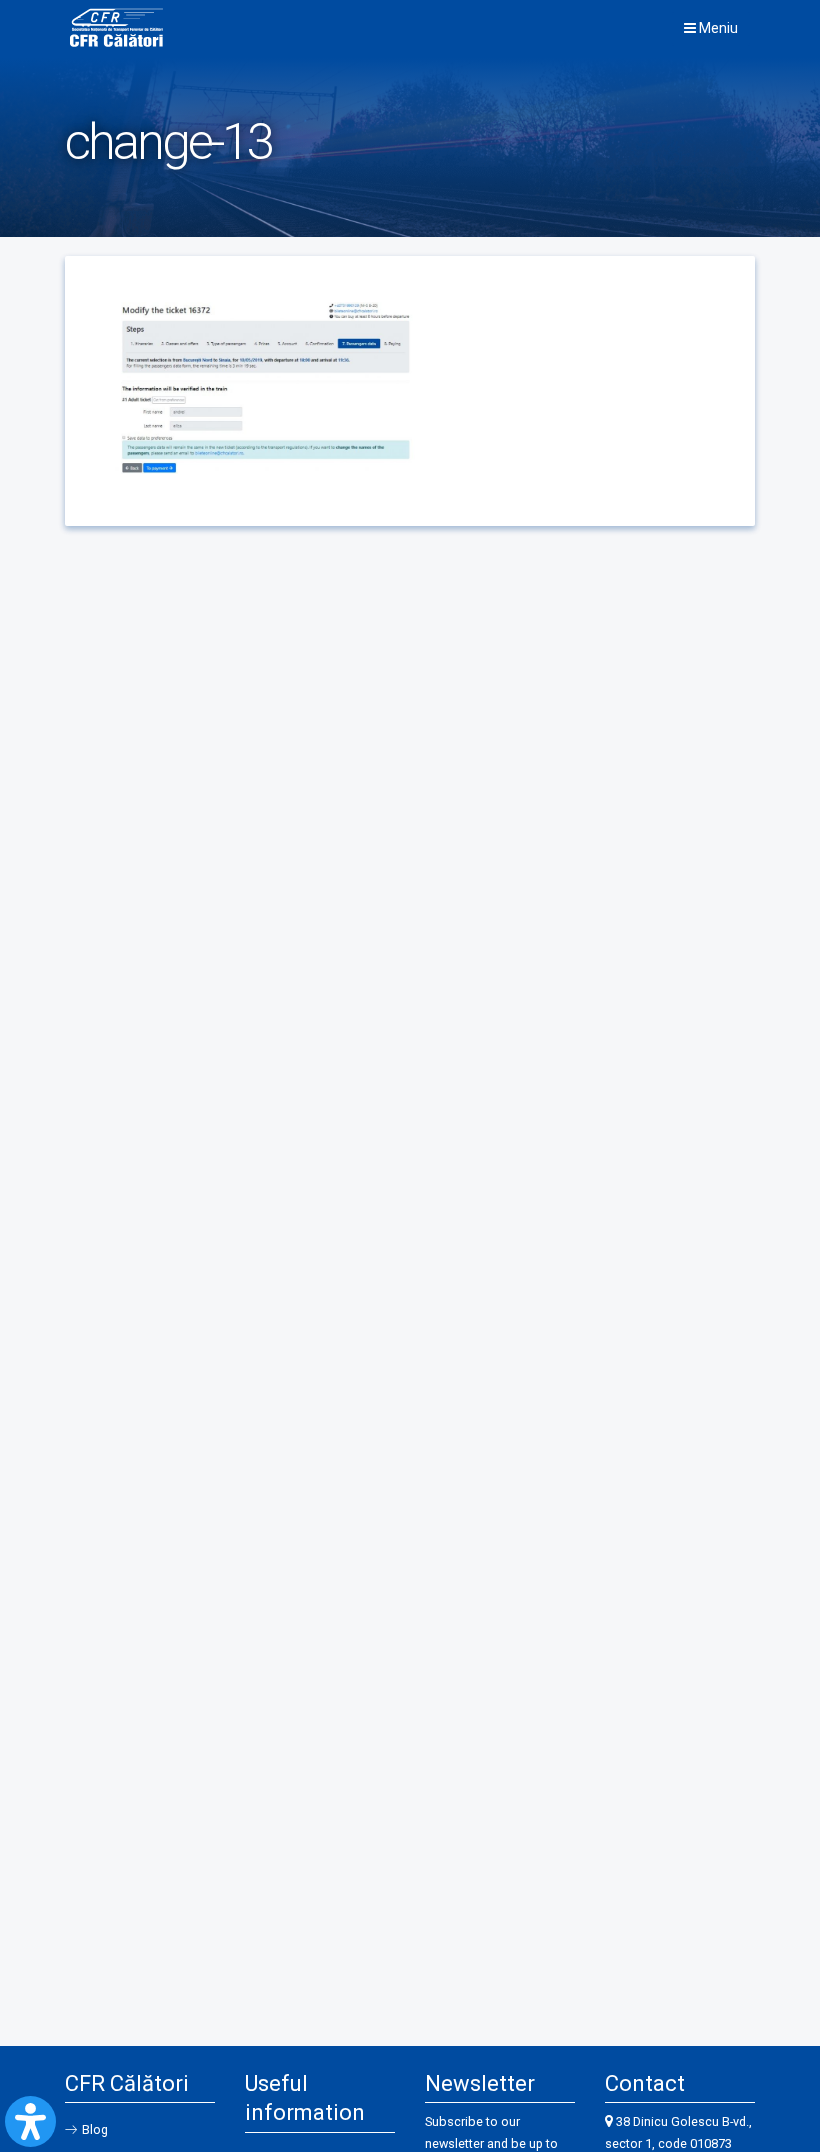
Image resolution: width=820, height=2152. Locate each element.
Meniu (717, 28)
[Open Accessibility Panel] (30, 2121)
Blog (95, 2129)
